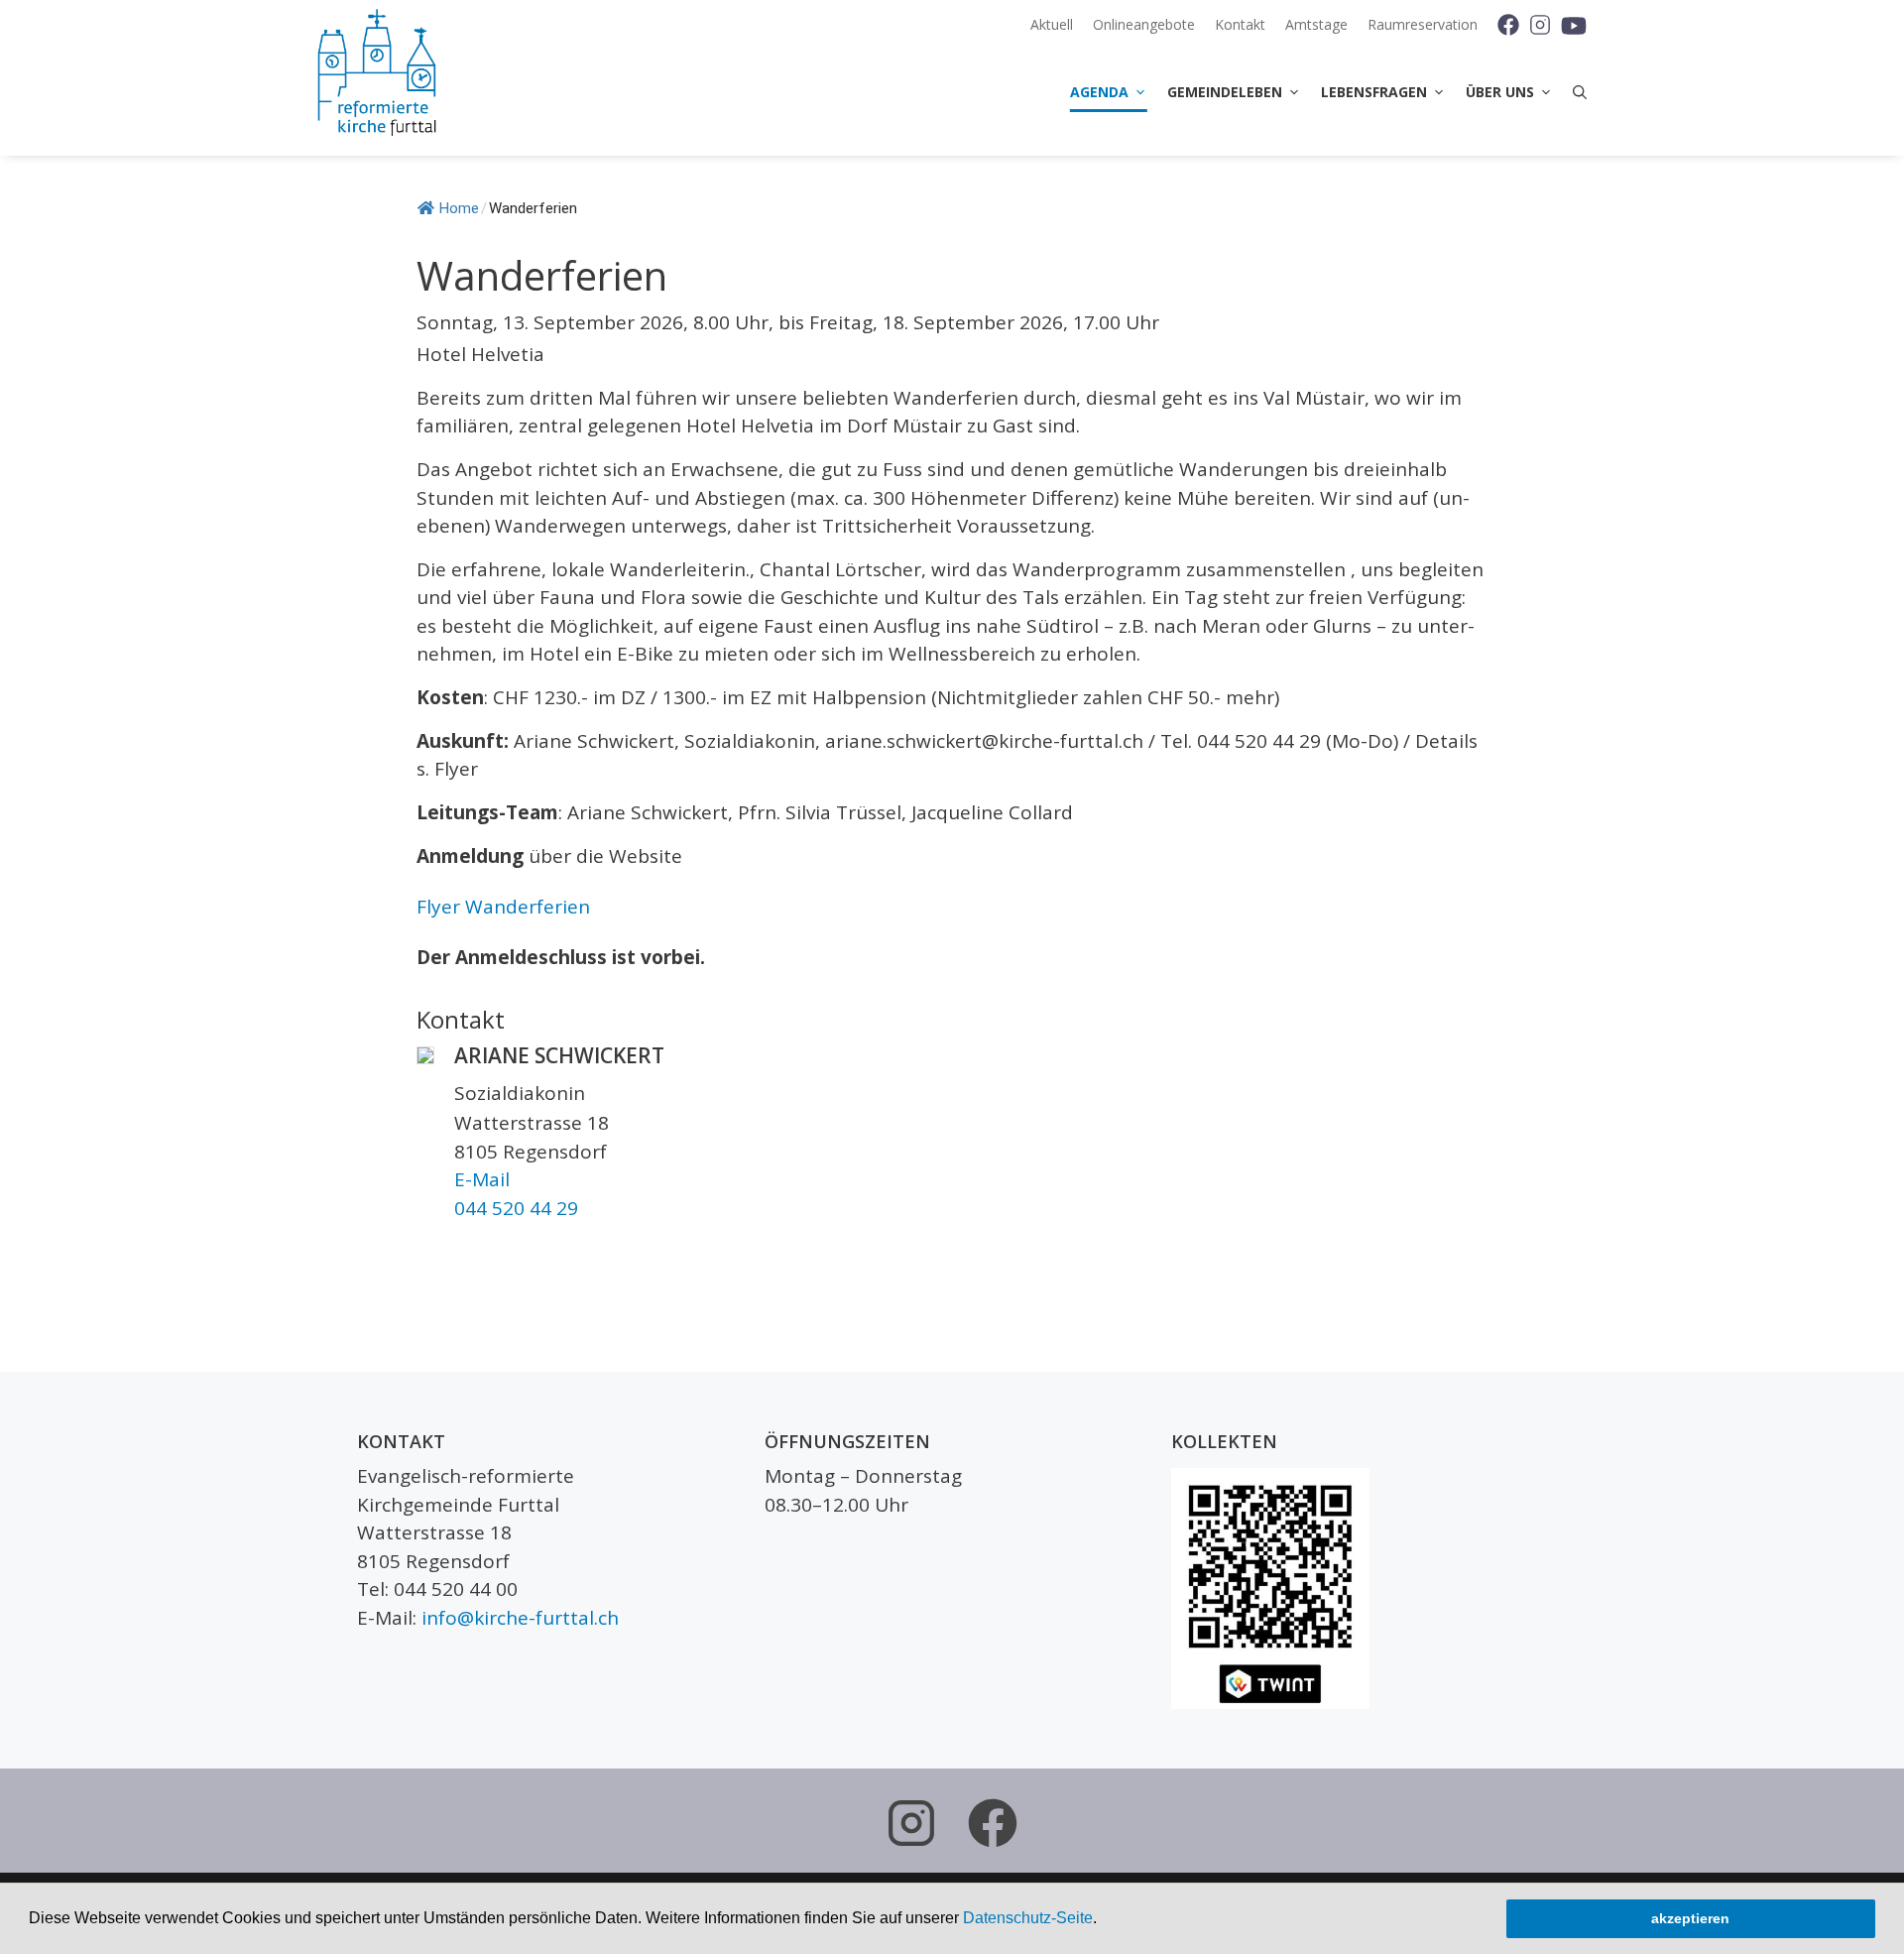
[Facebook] (1501, 25)
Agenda (1099, 92)
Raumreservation (1423, 24)
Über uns (1500, 92)
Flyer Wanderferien (503, 907)
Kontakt (1240, 24)
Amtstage (1316, 24)
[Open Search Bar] (1575, 92)
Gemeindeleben (1225, 92)
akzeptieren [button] (1690, 1918)
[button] (1104, 1920)
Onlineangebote (1144, 24)
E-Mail (482, 1179)
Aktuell (1052, 24)
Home (459, 208)
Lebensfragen (1374, 92)
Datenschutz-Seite (1028, 1918)
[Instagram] (1539, 25)
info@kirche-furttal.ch (520, 1618)
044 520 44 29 (516, 1208)
